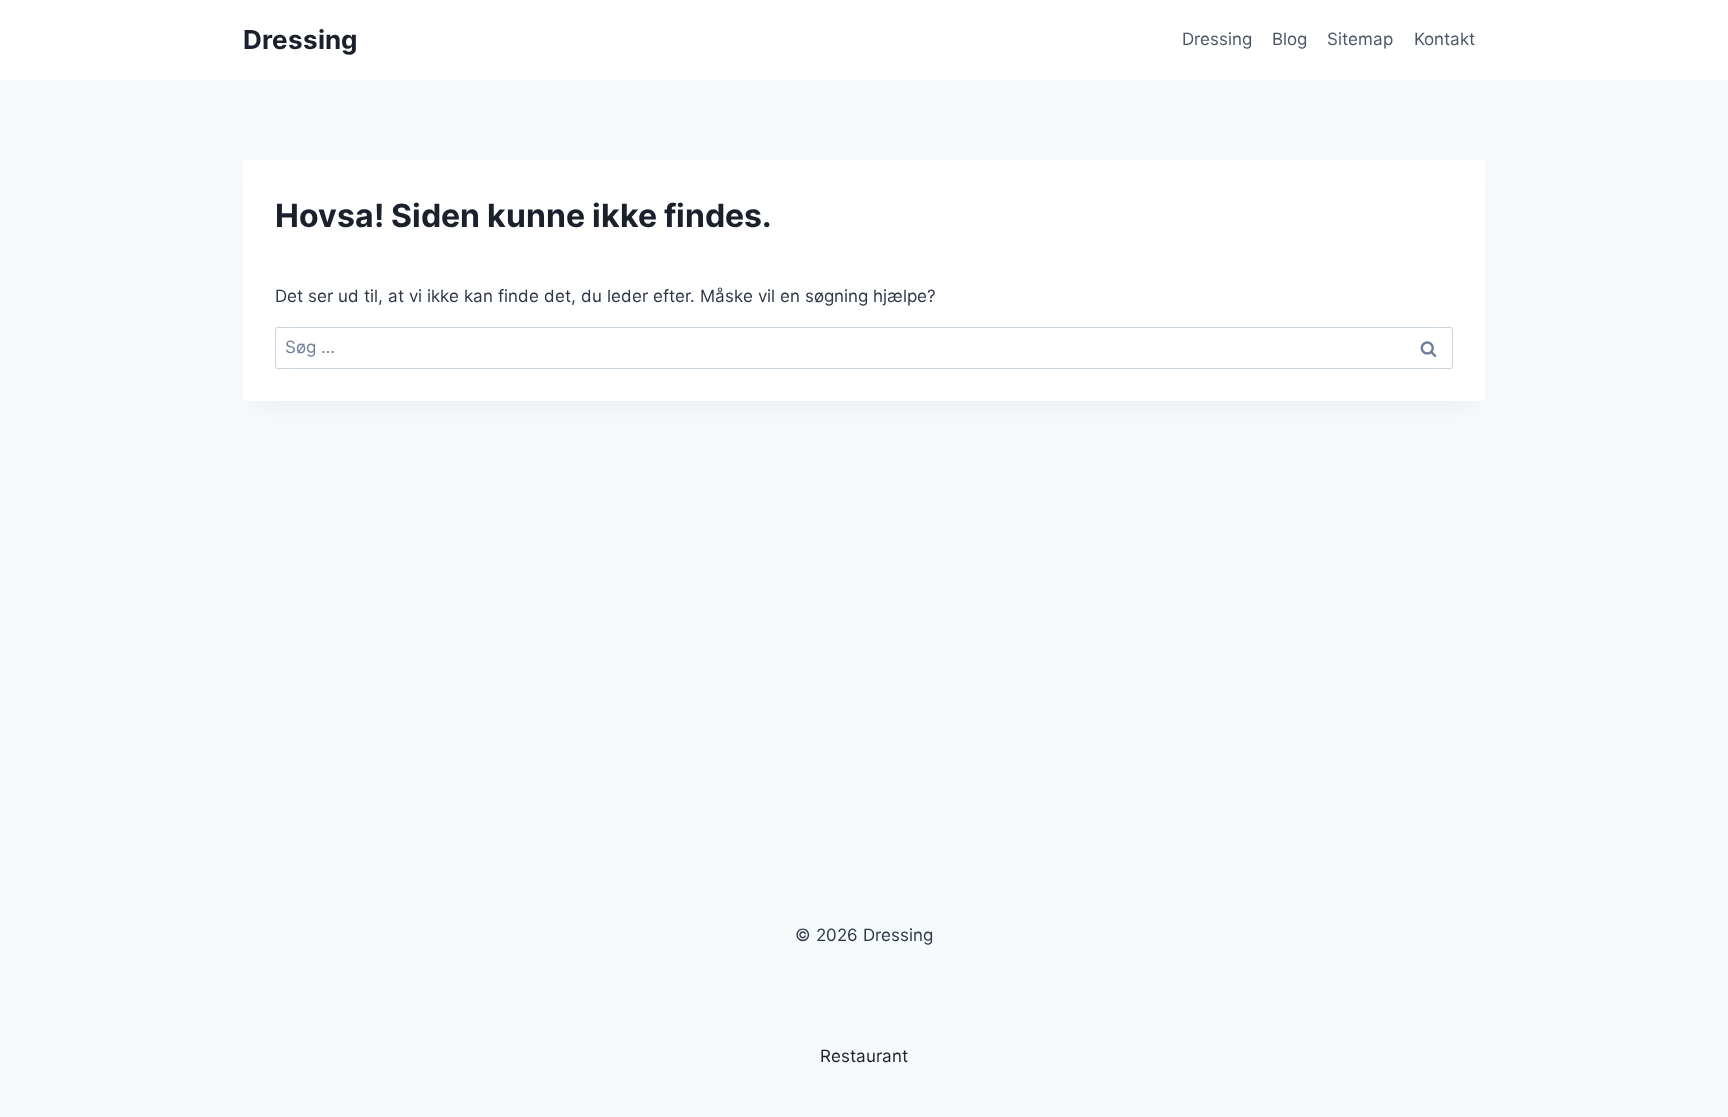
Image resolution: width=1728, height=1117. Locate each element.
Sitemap (1360, 39)
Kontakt (1444, 39)
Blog (1289, 39)
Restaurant (864, 1056)
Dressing (1217, 39)
